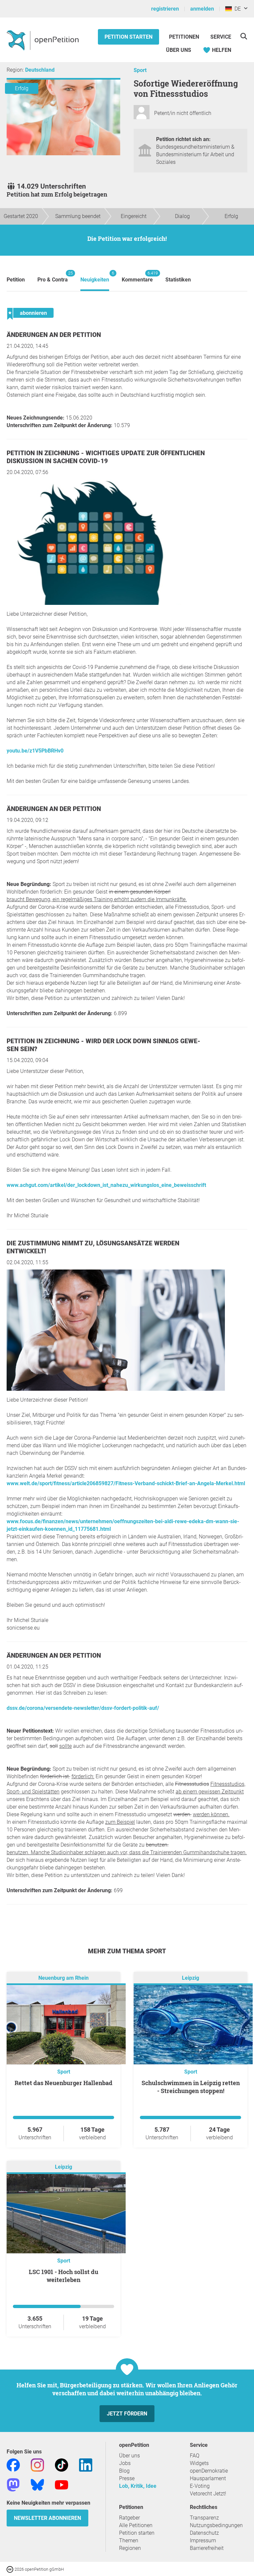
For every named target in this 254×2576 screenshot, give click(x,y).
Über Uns (179, 50)
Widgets (199, 2463)
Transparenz (204, 2518)
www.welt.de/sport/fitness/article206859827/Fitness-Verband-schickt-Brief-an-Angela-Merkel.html (126, 1483)
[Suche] (244, 36)
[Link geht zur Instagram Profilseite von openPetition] (37, 2465)
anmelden (202, 9)
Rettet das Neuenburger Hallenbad (63, 2083)
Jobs (125, 2463)
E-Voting (200, 2486)
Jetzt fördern (127, 2414)
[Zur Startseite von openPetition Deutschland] (43, 40)
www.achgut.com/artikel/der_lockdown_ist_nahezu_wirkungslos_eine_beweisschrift (106, 1185)
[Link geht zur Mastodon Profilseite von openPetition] (13, 2484)
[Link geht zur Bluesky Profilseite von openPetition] (37, 2484)
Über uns (129, 2456)
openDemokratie (209, 2471)
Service (221, 37)
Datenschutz (204, 2533)
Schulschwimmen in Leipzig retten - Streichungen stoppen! (191, 2087)
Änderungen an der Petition (54, 335)
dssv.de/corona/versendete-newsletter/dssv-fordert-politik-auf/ (83, 1708)
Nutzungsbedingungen (216, 2525)
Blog (124, 2471)
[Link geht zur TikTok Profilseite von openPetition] (62, 2465)
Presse (127, 2478)
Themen (129, 2540)
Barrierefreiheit (207, 2548)
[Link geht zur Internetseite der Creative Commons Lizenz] (11, 2569)
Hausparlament (208, 2478)
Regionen (130, 2548)
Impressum (203, 2540)
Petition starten (128, 37)
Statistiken (178, 280)
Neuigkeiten (95, 277)
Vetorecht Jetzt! (208, 2494)
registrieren (165, 9)
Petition (16, 280)
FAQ (195, 2456)
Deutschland (40, 70)
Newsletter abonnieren (47, 2518)
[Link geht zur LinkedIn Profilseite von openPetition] (86, 2465)
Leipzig (190, 1978)
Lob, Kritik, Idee (138, 2486)
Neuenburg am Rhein (63, 1978)
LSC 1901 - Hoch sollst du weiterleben (63, 2276)
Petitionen (185, 37)
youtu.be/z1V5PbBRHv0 (35, 751)
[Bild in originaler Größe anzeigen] (102, 603)
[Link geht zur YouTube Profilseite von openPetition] (62, 2484)
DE (236, 9)
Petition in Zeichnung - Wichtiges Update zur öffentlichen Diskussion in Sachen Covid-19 (106, 457)
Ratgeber (129, 2518)
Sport (140, 70)
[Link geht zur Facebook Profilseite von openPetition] (13, 2465)
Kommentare (137, 277)
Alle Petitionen (136, 2525)
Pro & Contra (53, 277)
